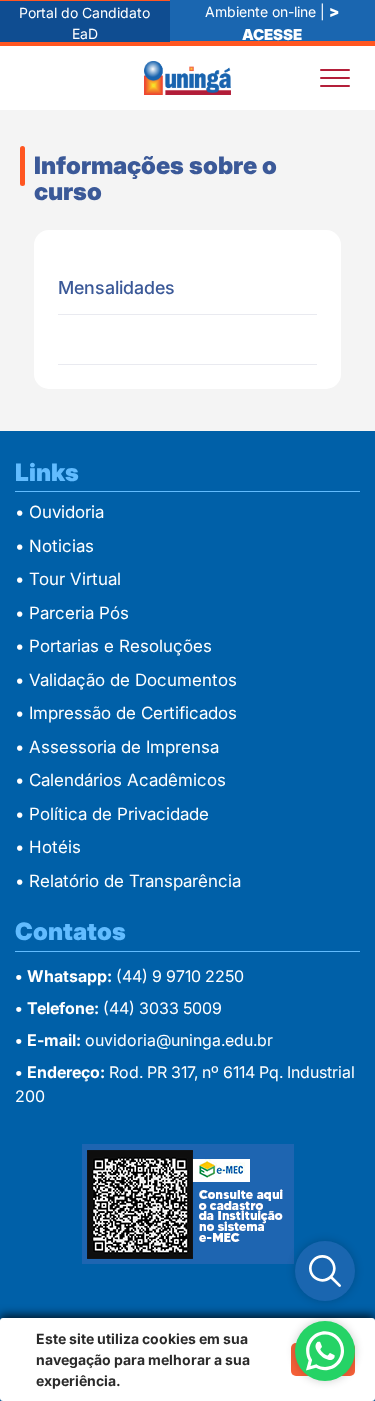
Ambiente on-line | (272, 21)
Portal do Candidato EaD (84, 23)
